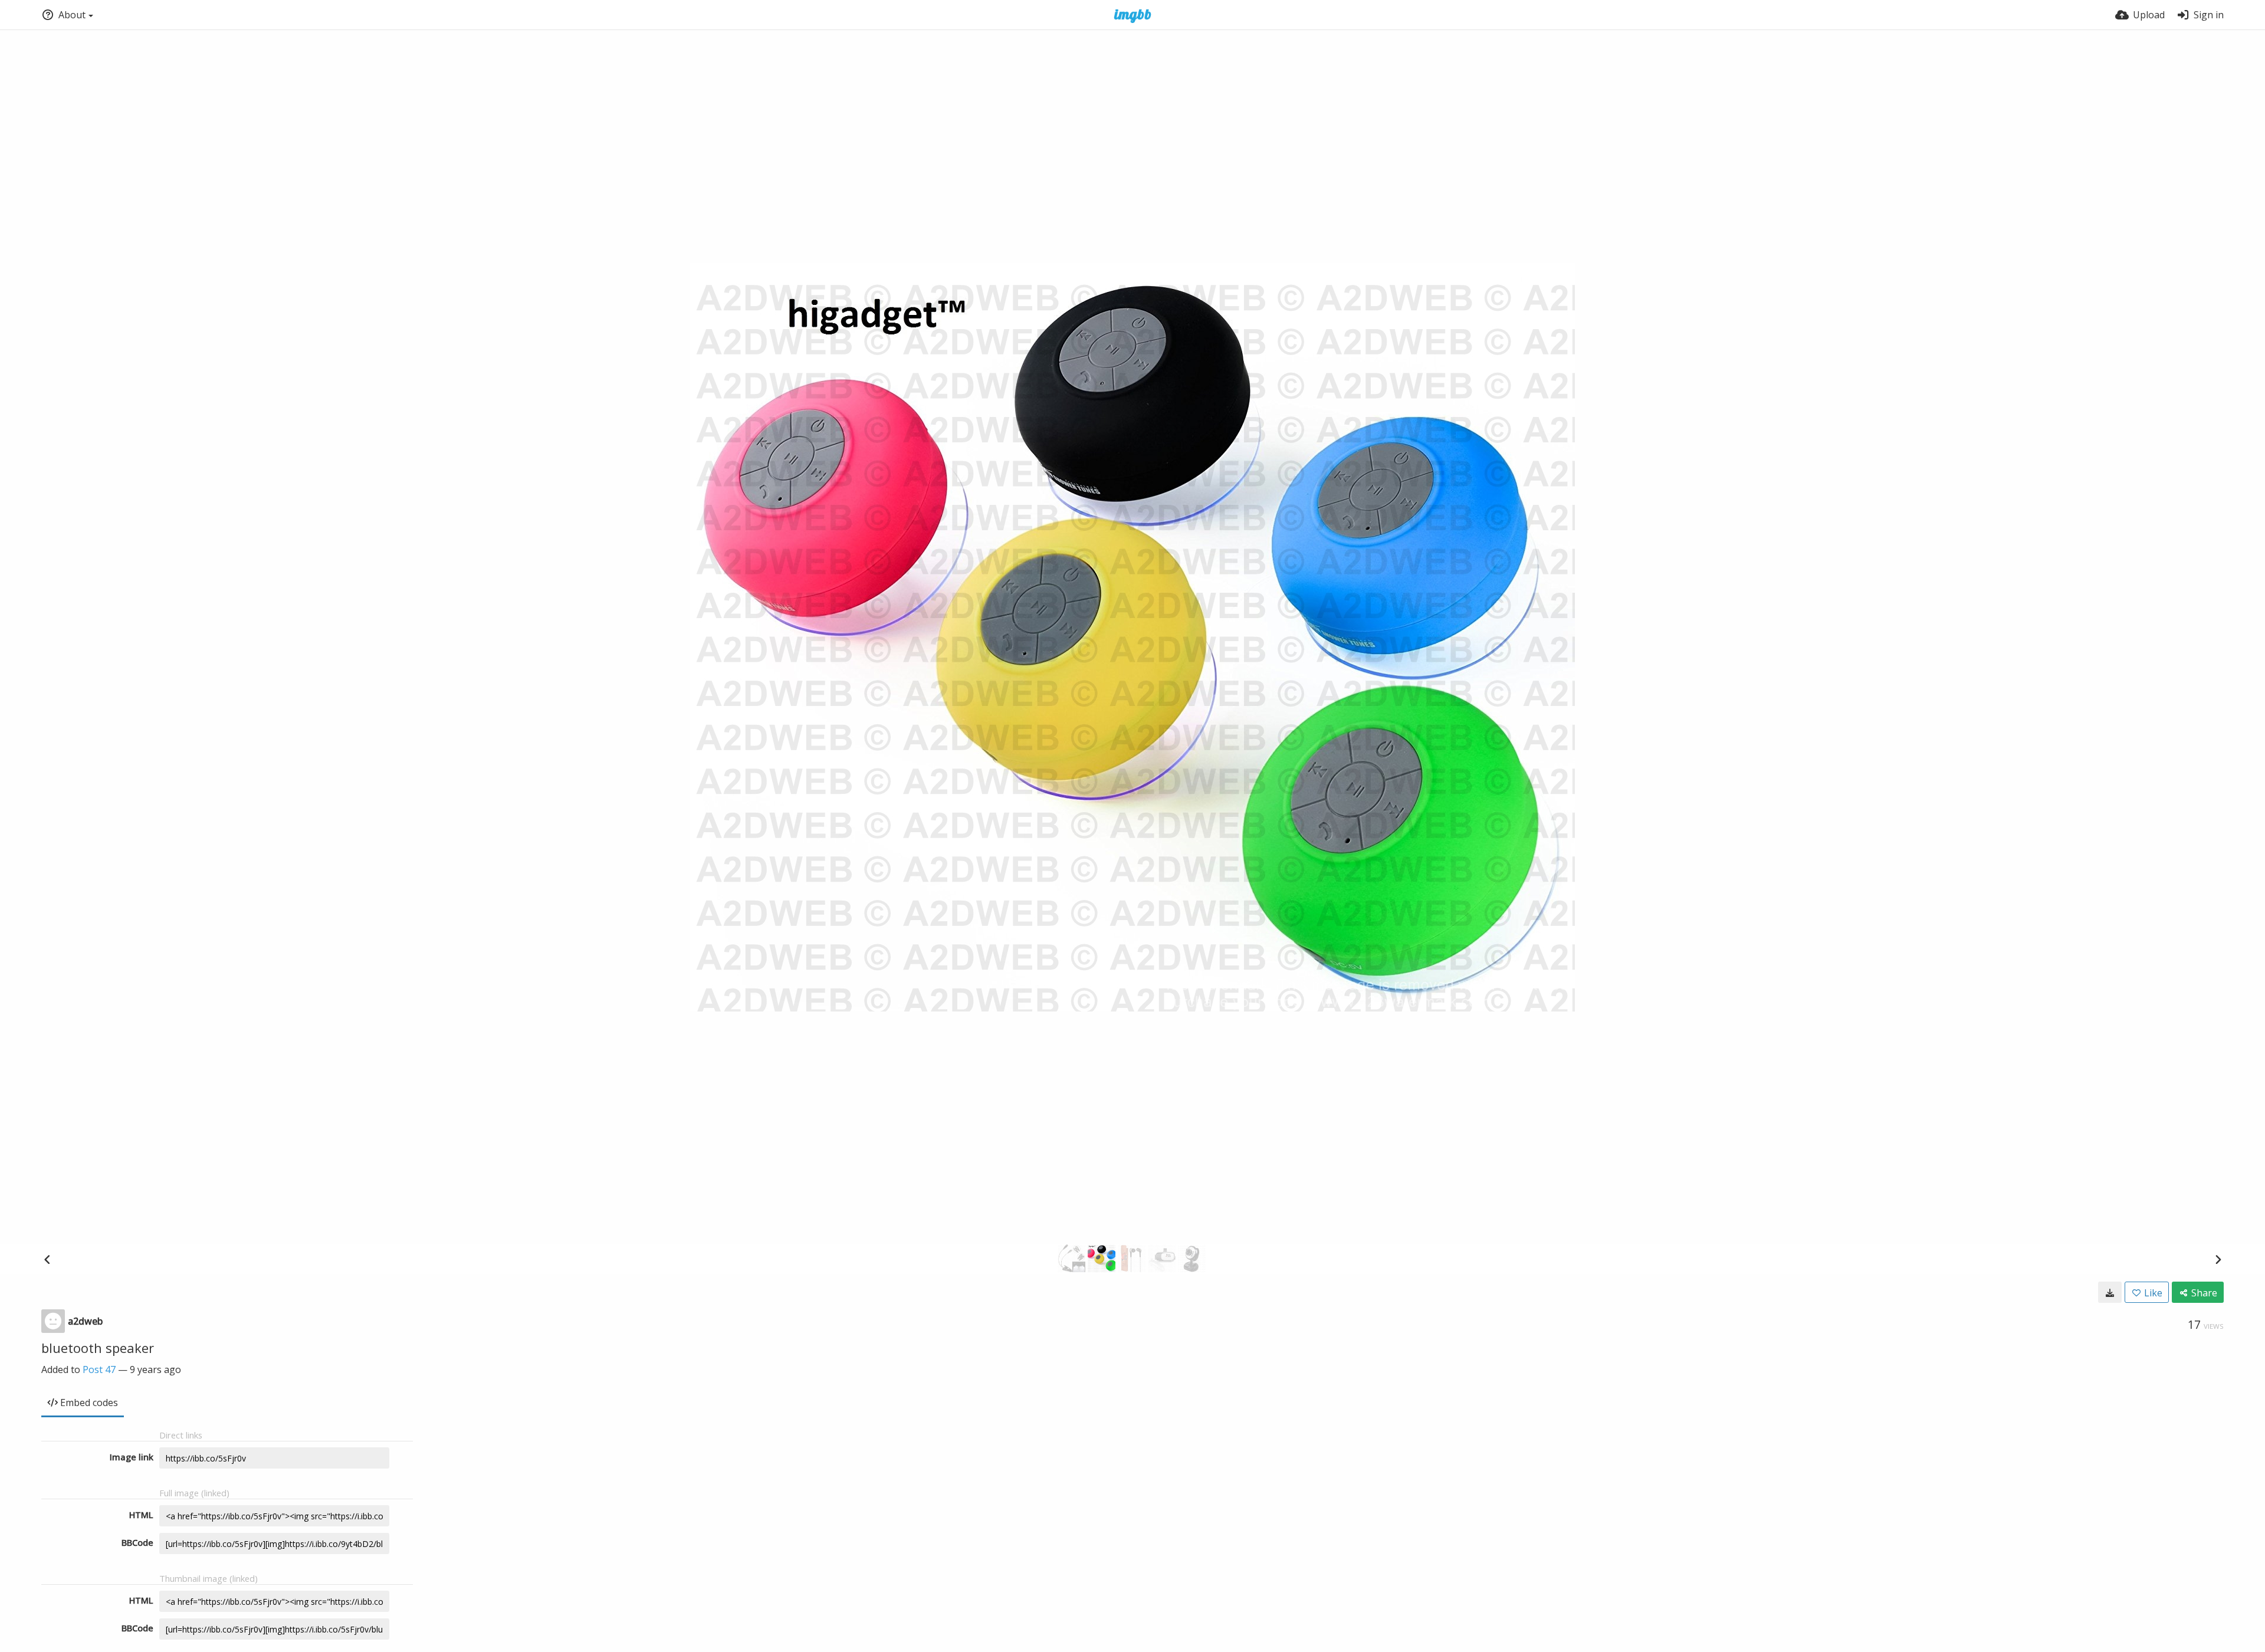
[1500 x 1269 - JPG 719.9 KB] (2110, 1292)
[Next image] (2218, 1259)
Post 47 (99, 1369)
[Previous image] (47, 1259)
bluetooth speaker (98, 1348)
